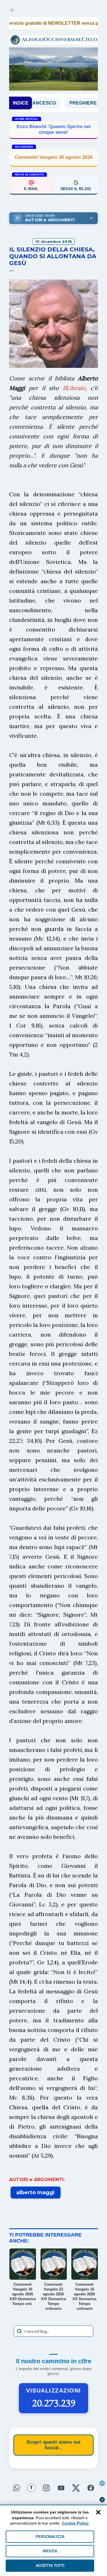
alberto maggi (36, 2192)
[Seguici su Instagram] (46, 2489)
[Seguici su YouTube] (61, 2489)
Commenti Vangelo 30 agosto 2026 (53, 157)
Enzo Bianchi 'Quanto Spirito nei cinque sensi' (54, 129)
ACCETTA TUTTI (50, 2566)
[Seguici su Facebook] (91, 2489)
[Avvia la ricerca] (19, 2331)
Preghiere (61, 103)
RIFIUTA (50, 2551)
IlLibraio (74, 388)
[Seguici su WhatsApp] (17, 2489)
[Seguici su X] (76, 2489)
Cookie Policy (75, 2523)
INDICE (21, 103)
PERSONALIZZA (50, 2537)
